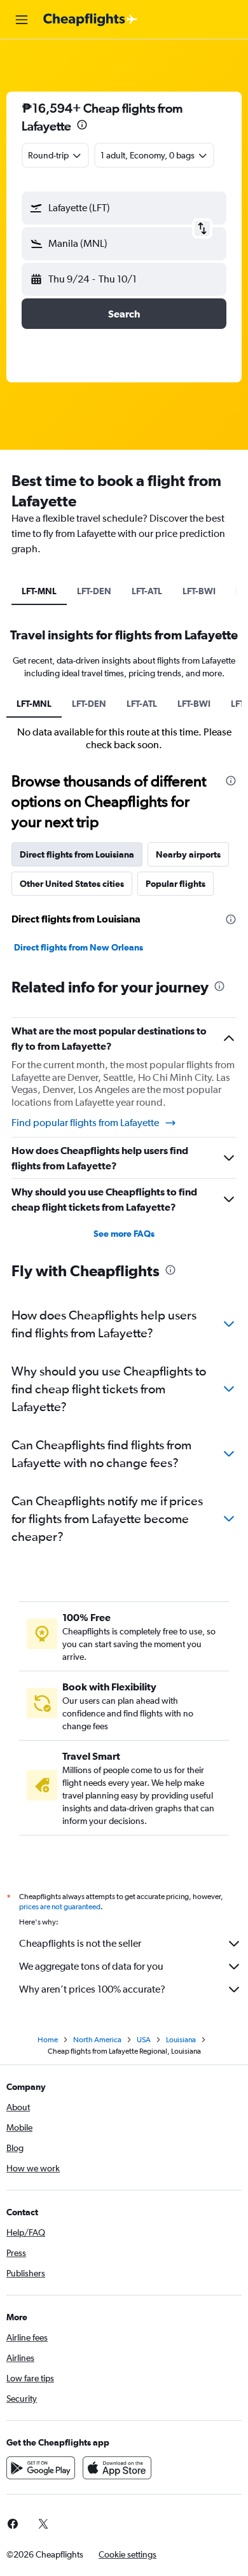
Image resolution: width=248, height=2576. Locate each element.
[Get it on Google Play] (41, 2468)
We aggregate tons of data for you (91, 1966)
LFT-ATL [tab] (147, 591)
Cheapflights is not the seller (80, 1943)
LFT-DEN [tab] (94, 591)
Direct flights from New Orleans (79, 947)
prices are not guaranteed (60, 1907)
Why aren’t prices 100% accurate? (92, 1989)
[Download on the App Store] (117, 2468)
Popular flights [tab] (176, 884)
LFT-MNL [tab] (39, 591)
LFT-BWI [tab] (199, 591)
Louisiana (181, 2040)
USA (144, 2040)
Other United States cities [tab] (72, 884)
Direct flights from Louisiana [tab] (77, 854)
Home (48, 2040)
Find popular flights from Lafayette (85, 1123)
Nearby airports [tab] (188, 854)
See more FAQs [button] (124, 1234)
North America (97, 2040)
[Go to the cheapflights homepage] (90, 20)
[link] (43, 2524)
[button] (22, 20)
